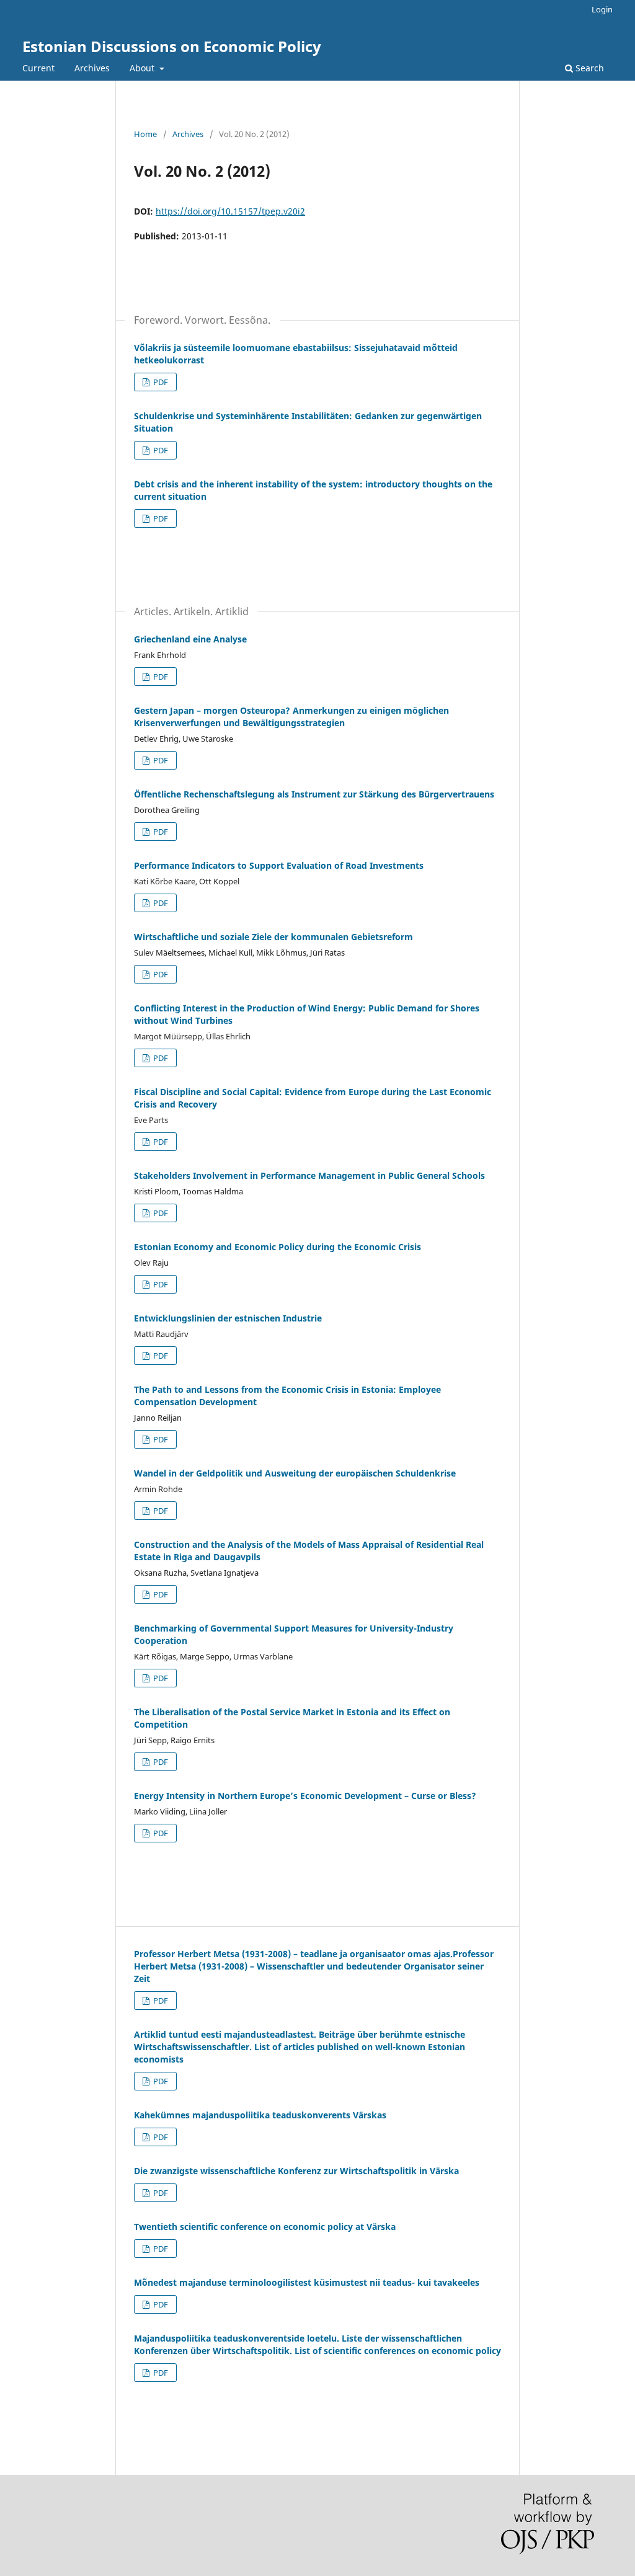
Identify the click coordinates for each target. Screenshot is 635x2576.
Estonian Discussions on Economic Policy (172, 46)
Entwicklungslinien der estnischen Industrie (228, 1318)
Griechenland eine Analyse (190, 639)
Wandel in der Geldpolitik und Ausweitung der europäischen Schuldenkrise (295, 1473)
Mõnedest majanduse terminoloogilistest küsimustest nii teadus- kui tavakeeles (307, 2282)
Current (38, 68)
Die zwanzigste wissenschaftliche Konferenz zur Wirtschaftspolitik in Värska (296, 2171)
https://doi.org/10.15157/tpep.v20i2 (230, 211)
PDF (160, 382)
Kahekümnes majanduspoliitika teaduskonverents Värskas (260, 2115)
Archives (92, 68)
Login (602, 9)
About (143, 68)
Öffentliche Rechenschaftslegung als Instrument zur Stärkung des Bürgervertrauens (314, 794)
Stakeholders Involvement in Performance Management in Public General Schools (309, 1175)
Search (588, 68)
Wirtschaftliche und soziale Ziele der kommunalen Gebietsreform (273, 937)
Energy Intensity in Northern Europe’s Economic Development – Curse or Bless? (305, 1796)
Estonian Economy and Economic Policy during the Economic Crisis (278, 1247)
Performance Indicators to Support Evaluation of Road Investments (279, 865)
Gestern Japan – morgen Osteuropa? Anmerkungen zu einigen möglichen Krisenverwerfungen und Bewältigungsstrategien (291, 717)
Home (145, 134)
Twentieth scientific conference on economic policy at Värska (265, 2227)
